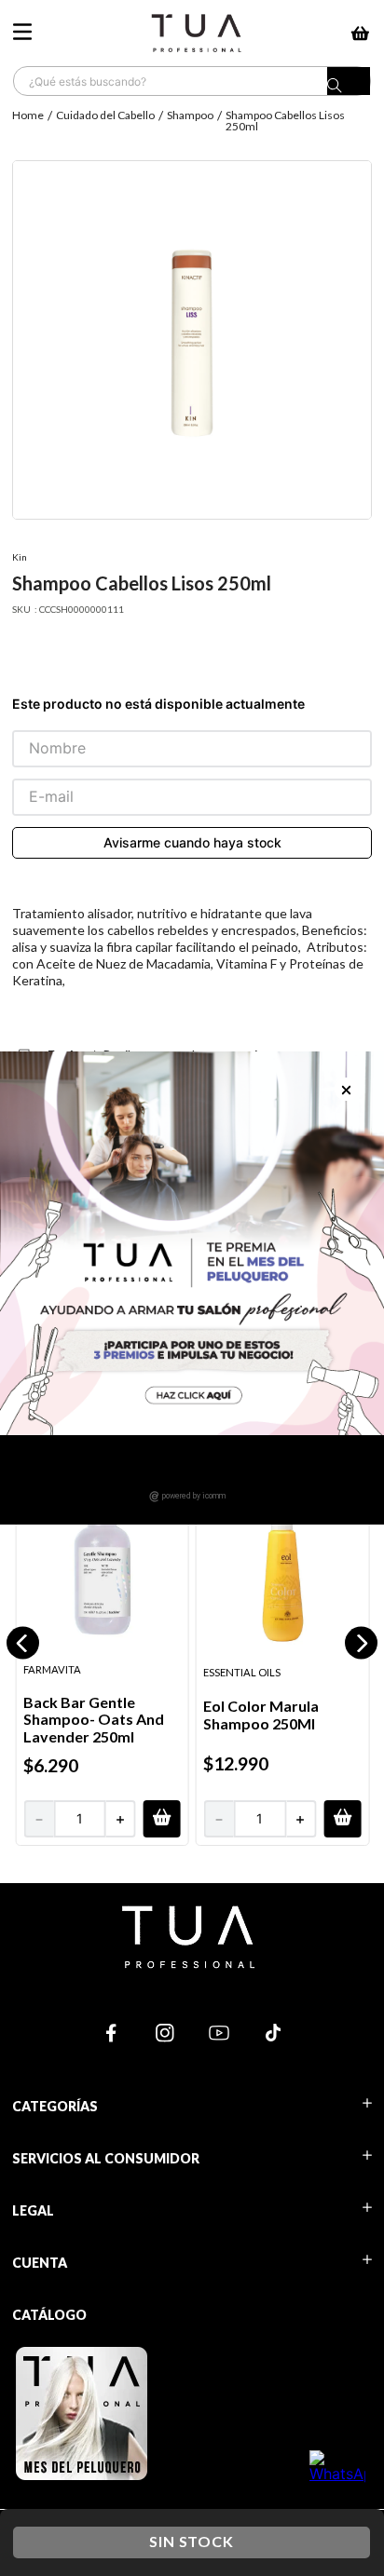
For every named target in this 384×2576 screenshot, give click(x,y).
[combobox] (192, 81)
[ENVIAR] (192, 843)
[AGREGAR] (162, 1819)
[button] (23, 1643)
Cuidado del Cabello (105, 115)
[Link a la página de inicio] (30, 121)
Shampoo (190, 115)
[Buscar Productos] (349, 86)
